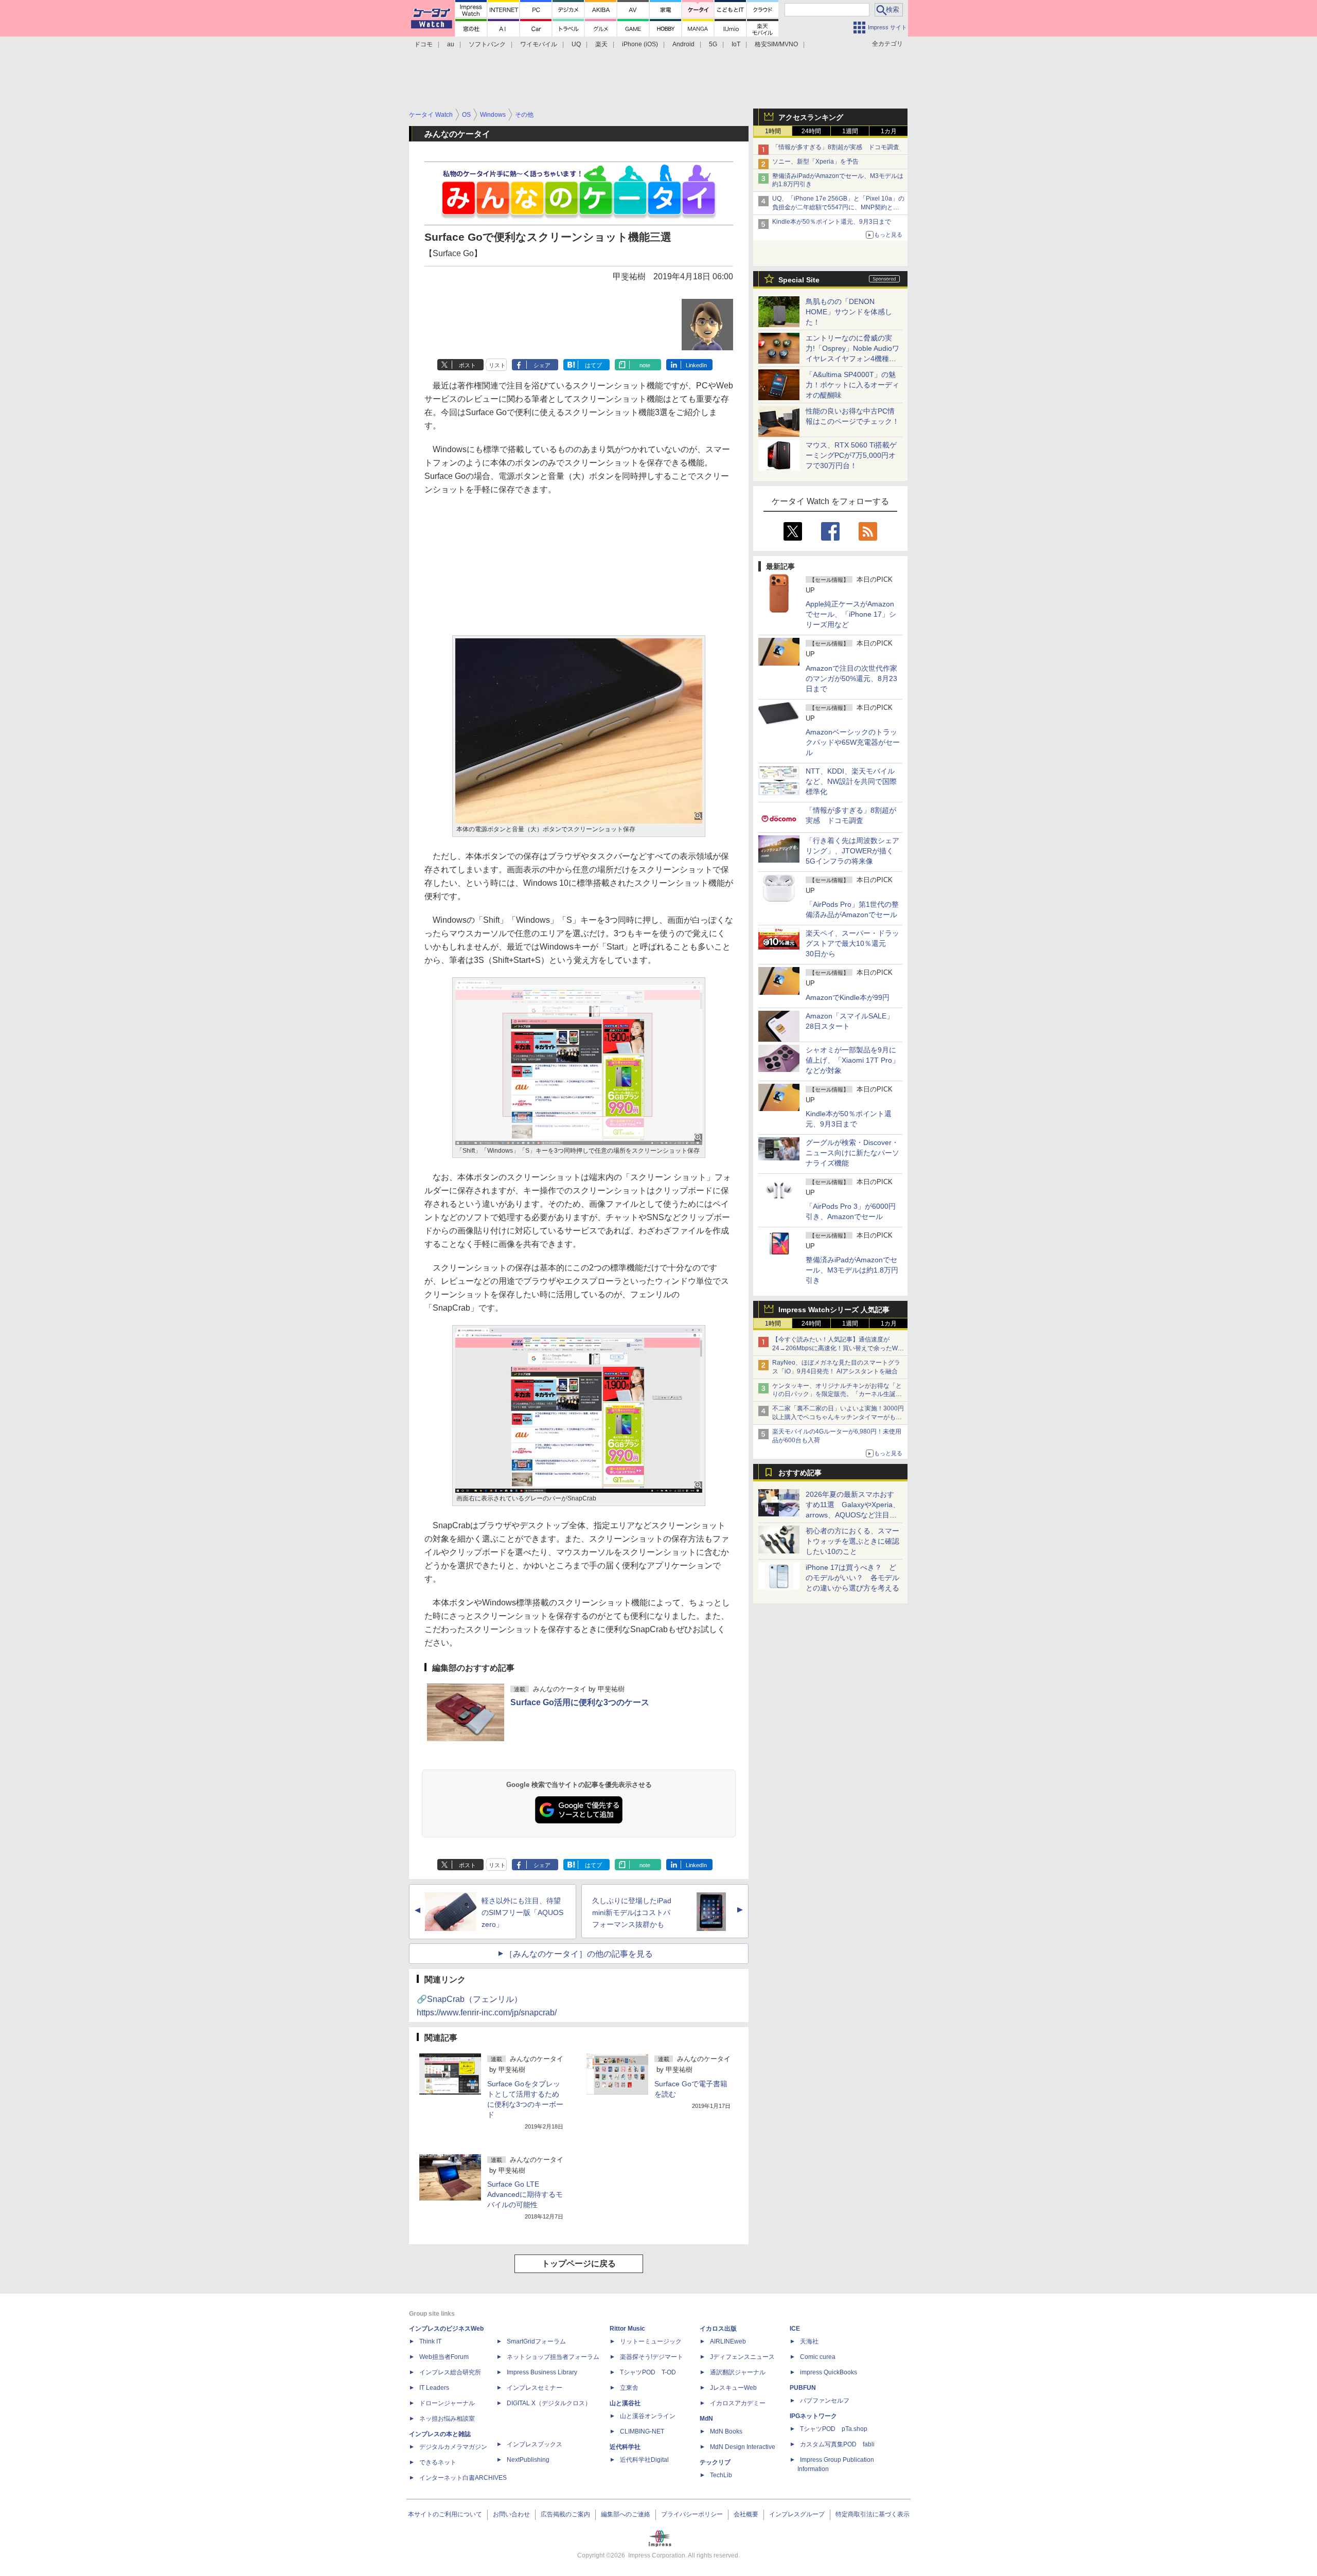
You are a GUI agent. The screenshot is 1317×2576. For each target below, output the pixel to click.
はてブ (593, 365)
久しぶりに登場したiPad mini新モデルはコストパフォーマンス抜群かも (632, 1912)
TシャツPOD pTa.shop (834, 2429)
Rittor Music (627, 2329)
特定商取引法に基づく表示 (873, 2514)
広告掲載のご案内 (565, 2514)
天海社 (809, 2341)
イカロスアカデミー (738, 2403)
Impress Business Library (542, 2372)
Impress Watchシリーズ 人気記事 (834, 1310)
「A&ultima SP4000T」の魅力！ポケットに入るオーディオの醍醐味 (852, 385)
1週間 (850, 131)
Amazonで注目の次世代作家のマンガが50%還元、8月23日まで (851, 678)
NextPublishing (528, 2460)
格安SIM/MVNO (776, 44)
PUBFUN (803, 2388)
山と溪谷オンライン (648, 2416)
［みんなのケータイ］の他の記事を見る (579, 1954)
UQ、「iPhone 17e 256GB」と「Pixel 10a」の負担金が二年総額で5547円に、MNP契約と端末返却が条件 (838, 207)
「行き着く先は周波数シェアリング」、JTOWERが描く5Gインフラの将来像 (852, 851)
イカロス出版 (718, 2329)
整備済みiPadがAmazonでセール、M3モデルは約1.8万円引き (852, 1270)
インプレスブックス (535, 2444)
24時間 (811, 131)
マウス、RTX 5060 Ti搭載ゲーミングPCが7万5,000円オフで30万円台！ (851, 455)
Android (683, 44)
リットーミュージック (651, 2341)
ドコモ (423, 44)
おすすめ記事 (800, 1473)
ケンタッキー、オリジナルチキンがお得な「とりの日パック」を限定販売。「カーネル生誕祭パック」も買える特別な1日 (837, 1394)
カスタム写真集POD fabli (837, 2444)
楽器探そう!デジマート (652, 2357)
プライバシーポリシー (692, 2514)
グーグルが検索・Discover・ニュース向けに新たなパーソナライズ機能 (852, 1153)
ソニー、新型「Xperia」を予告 (815, 162)
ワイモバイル (539, 44)
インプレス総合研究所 (450, 2372)
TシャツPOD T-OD (648, 2372)
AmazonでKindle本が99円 (848, 997)
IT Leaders (434, 2388)
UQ (576, 44)
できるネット (438, 2462)
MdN (706, 2419)
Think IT (430, 2341)
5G (713, 44)
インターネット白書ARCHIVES (463, 2478)
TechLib (721, 2475)
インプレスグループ (797, 2514)
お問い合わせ (511, 2514)
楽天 (601, 44)
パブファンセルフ (825, 2401)
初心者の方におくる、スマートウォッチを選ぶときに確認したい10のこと (852, 1541)
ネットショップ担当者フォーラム (553, 2357)
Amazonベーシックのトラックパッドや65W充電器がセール (853, 742)
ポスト (467, 365)
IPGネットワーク (813, 2416)
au (451, 44)
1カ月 (889, 131)
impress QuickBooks (829, 2372)
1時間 (773, 131)
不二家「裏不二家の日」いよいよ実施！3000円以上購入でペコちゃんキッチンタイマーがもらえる (838, 1417)
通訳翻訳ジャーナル (738, 2372)
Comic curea (818, 2357)
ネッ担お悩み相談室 (447, 2419)
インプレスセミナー (535, 2388)
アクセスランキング (811, 117)
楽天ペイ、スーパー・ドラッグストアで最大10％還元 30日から (852, 943)
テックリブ (715, 2462)
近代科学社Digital (644, 2460)
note (645, 365)
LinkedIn (696, 365)
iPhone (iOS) (640, 44)
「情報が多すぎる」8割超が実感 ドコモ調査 (836, 147)
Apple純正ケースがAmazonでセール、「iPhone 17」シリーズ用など (851, 614)
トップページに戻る (579, 2264)
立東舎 (629, 2388)
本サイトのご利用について (445, 2514)
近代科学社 (625, 2447)
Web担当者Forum (444, 2357)
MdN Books (726, 2431)
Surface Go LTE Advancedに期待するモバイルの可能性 (525, 2194)
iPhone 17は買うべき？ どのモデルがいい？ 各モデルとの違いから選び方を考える (852, 1578)
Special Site (799, 280)
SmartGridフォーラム (536, 2341)
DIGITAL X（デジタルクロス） (549, 2403)
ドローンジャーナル (447, 2403)
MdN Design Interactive (743, 2447)
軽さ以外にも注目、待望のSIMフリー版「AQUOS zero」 (522, 1912)
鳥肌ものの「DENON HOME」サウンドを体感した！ (849, 312)
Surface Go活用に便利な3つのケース (580, 1702)
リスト (497, 365)
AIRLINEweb (728, 2341)
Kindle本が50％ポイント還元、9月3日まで (832, 222)
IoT (736, 44)
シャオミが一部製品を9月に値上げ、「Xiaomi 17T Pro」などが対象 (852, 1060)
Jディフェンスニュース (742, 2357)
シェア (542, 365)
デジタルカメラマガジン (453, 2447)
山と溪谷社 (625, 2403)
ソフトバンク (487, 44)
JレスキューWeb (733, 2388)
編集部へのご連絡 (626, 2514)
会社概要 (746, 2514)
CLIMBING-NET (642, 2431)
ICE (795, 2329)
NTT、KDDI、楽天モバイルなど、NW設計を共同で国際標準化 (851, 781)
